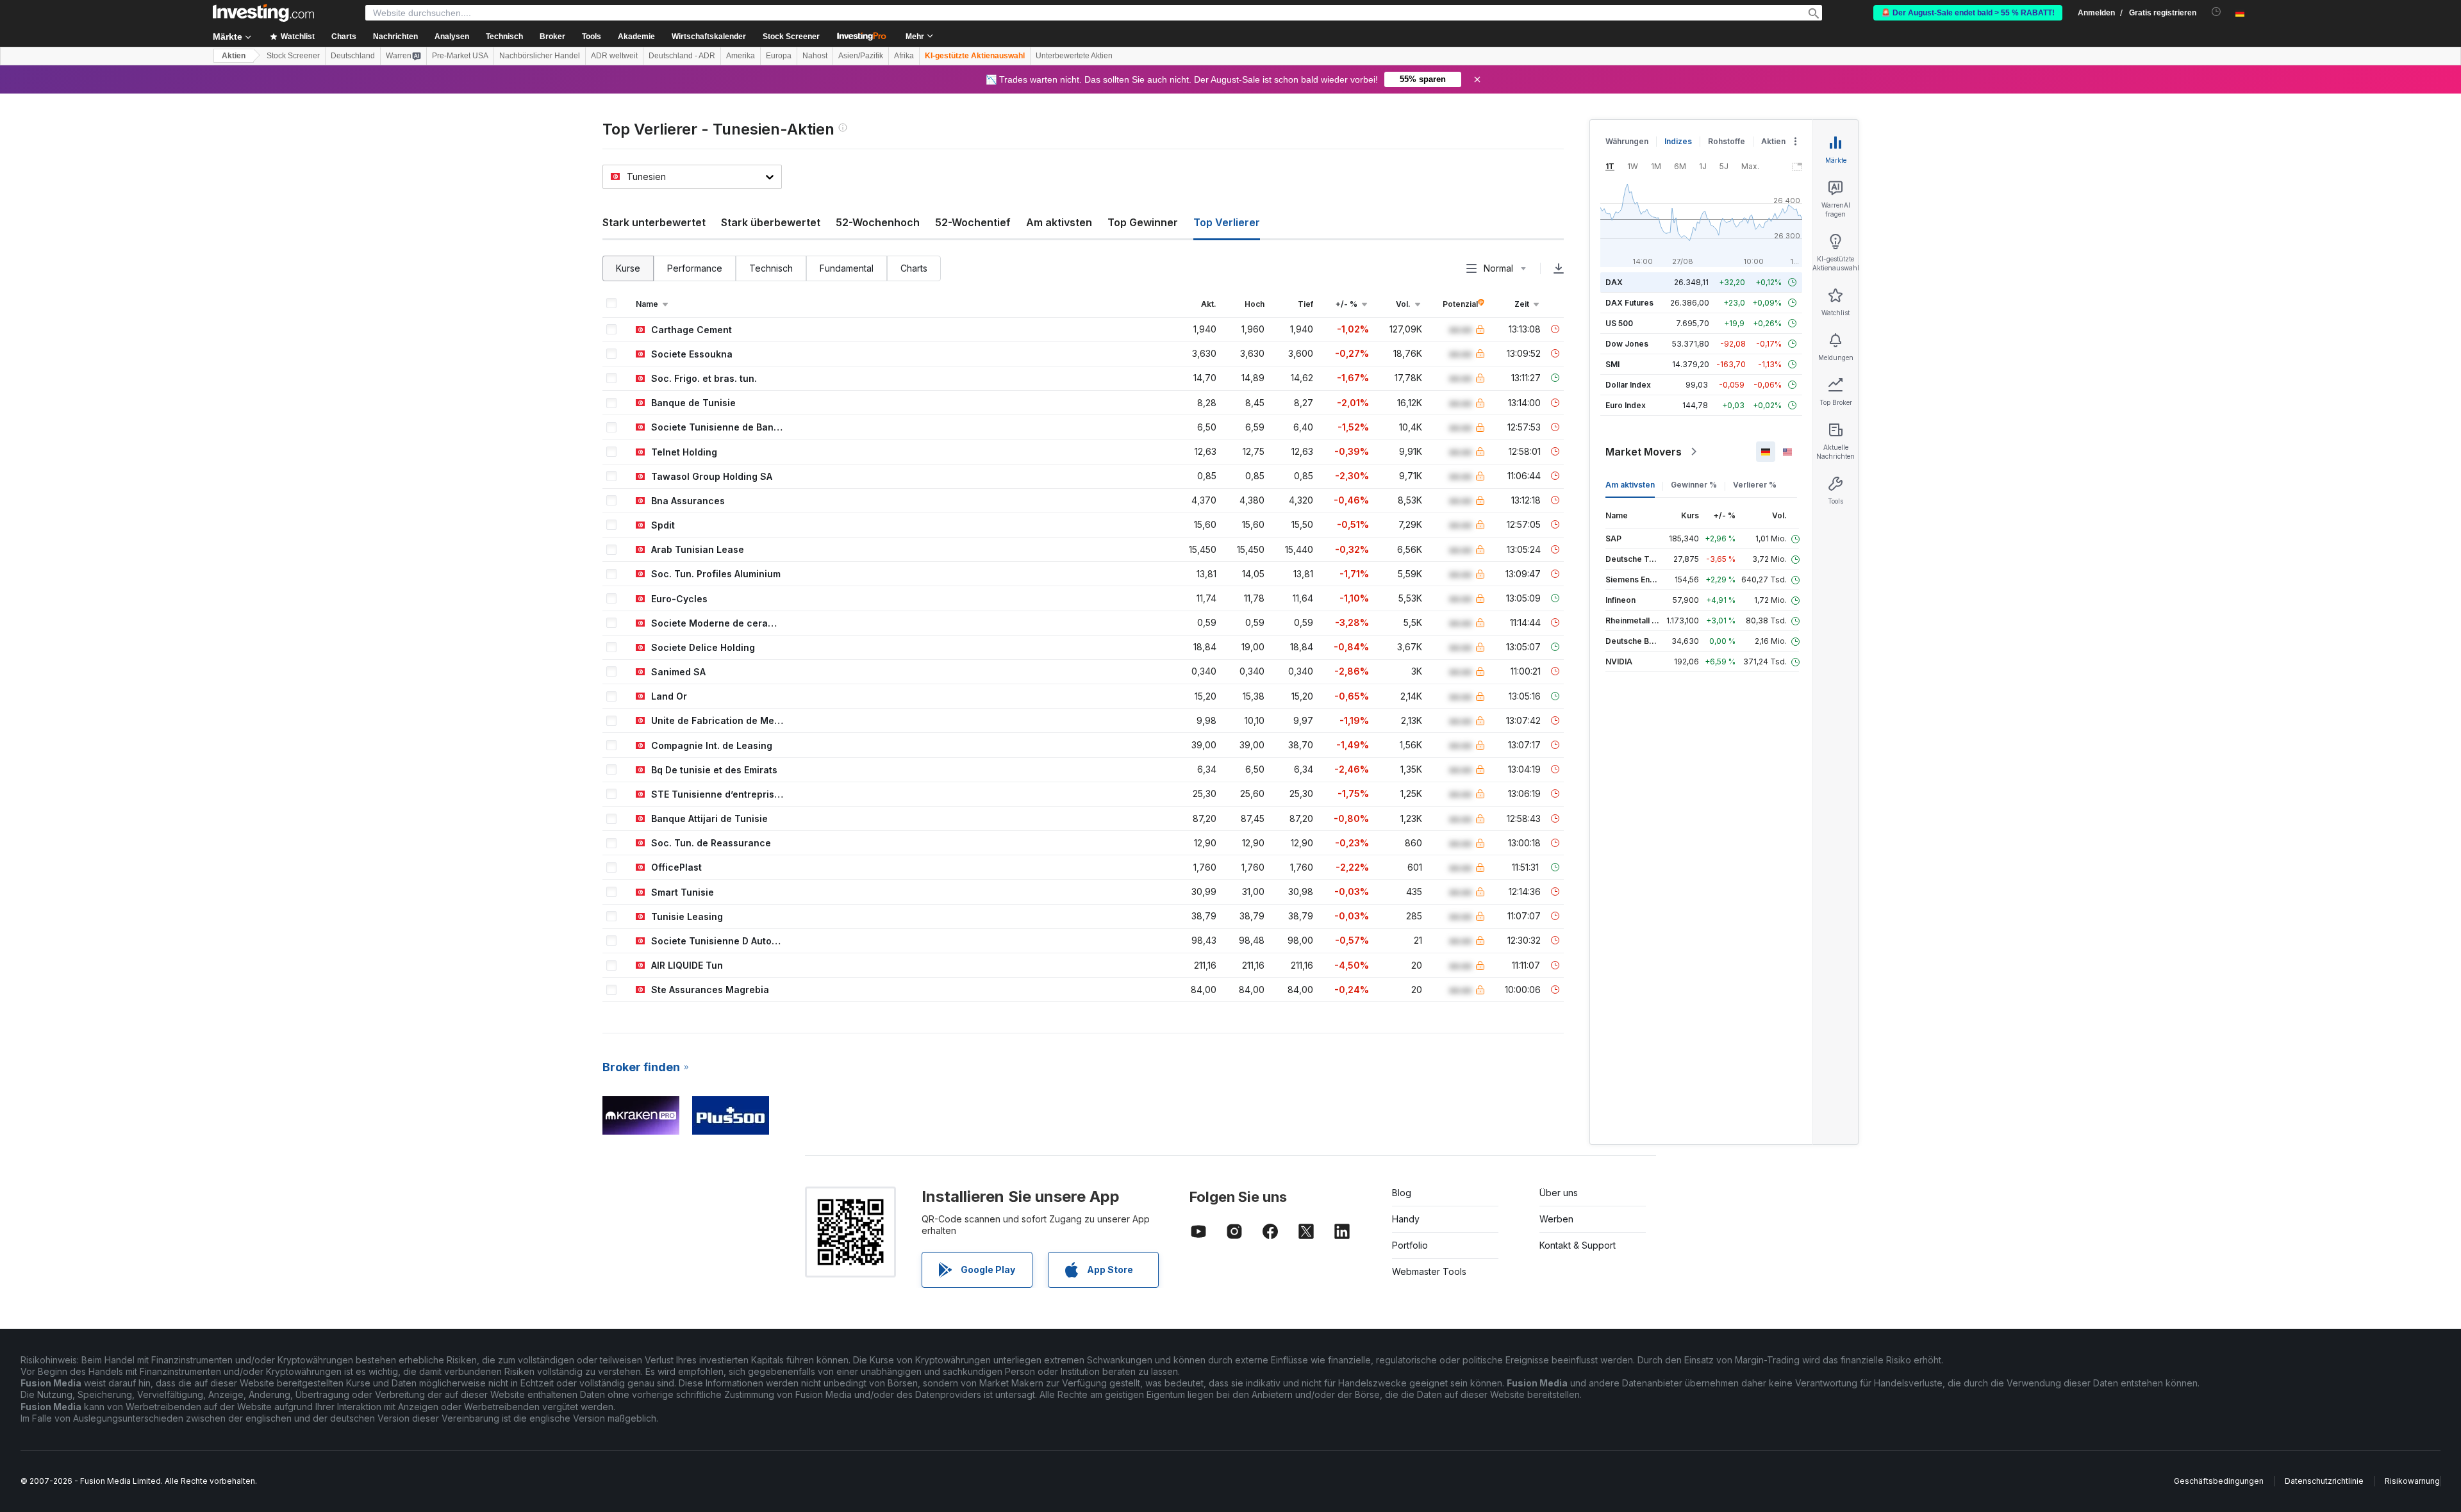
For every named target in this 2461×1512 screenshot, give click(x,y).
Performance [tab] (695, 268)
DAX (1614, 282)
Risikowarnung (2412, 1481)
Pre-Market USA (460, 56)
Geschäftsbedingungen (2219, 1481)
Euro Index (1626, 405)
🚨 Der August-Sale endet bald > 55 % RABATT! (1968, 13)
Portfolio (1410, 1245)
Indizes (1678, 141)
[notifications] (2217, 12)
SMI (1612, 364)
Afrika (904, 56)
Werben (1556, 1219)
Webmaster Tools (1429, 1271)
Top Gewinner (1143, 222)
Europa (779, 56)
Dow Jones (1627, 344)
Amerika (741, 56)
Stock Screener (791, 37)
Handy (1406, 1219)
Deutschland (353, 56)
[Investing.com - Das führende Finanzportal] (263, 13)
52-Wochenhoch (878, 222)
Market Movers (1644, 452)
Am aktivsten (1059, 222)
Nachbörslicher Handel (540, 56)
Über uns (1559, 1193)
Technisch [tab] (771, 268)
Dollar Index (1628, 385)
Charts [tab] (914, 268)
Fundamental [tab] (847, 268)
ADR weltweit (614, 56)
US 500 (1619, 323)
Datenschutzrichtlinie (2324, 1481)
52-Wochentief (973, 222)
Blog (1402, 1193)
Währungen (1627, 141)
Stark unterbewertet (654, 222)
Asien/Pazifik (861, 56)
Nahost (815, 56)
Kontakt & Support (1578, 1245)
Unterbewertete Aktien (1074, 56)
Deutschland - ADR (682, 56)
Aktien (234, 56)
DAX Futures (1629, 303)
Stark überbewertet (771, 222)
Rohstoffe (1727, 141)
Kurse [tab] (628, 268)
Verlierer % (1755, 485)
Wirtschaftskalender (709, 37)
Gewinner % (1694, 485)
